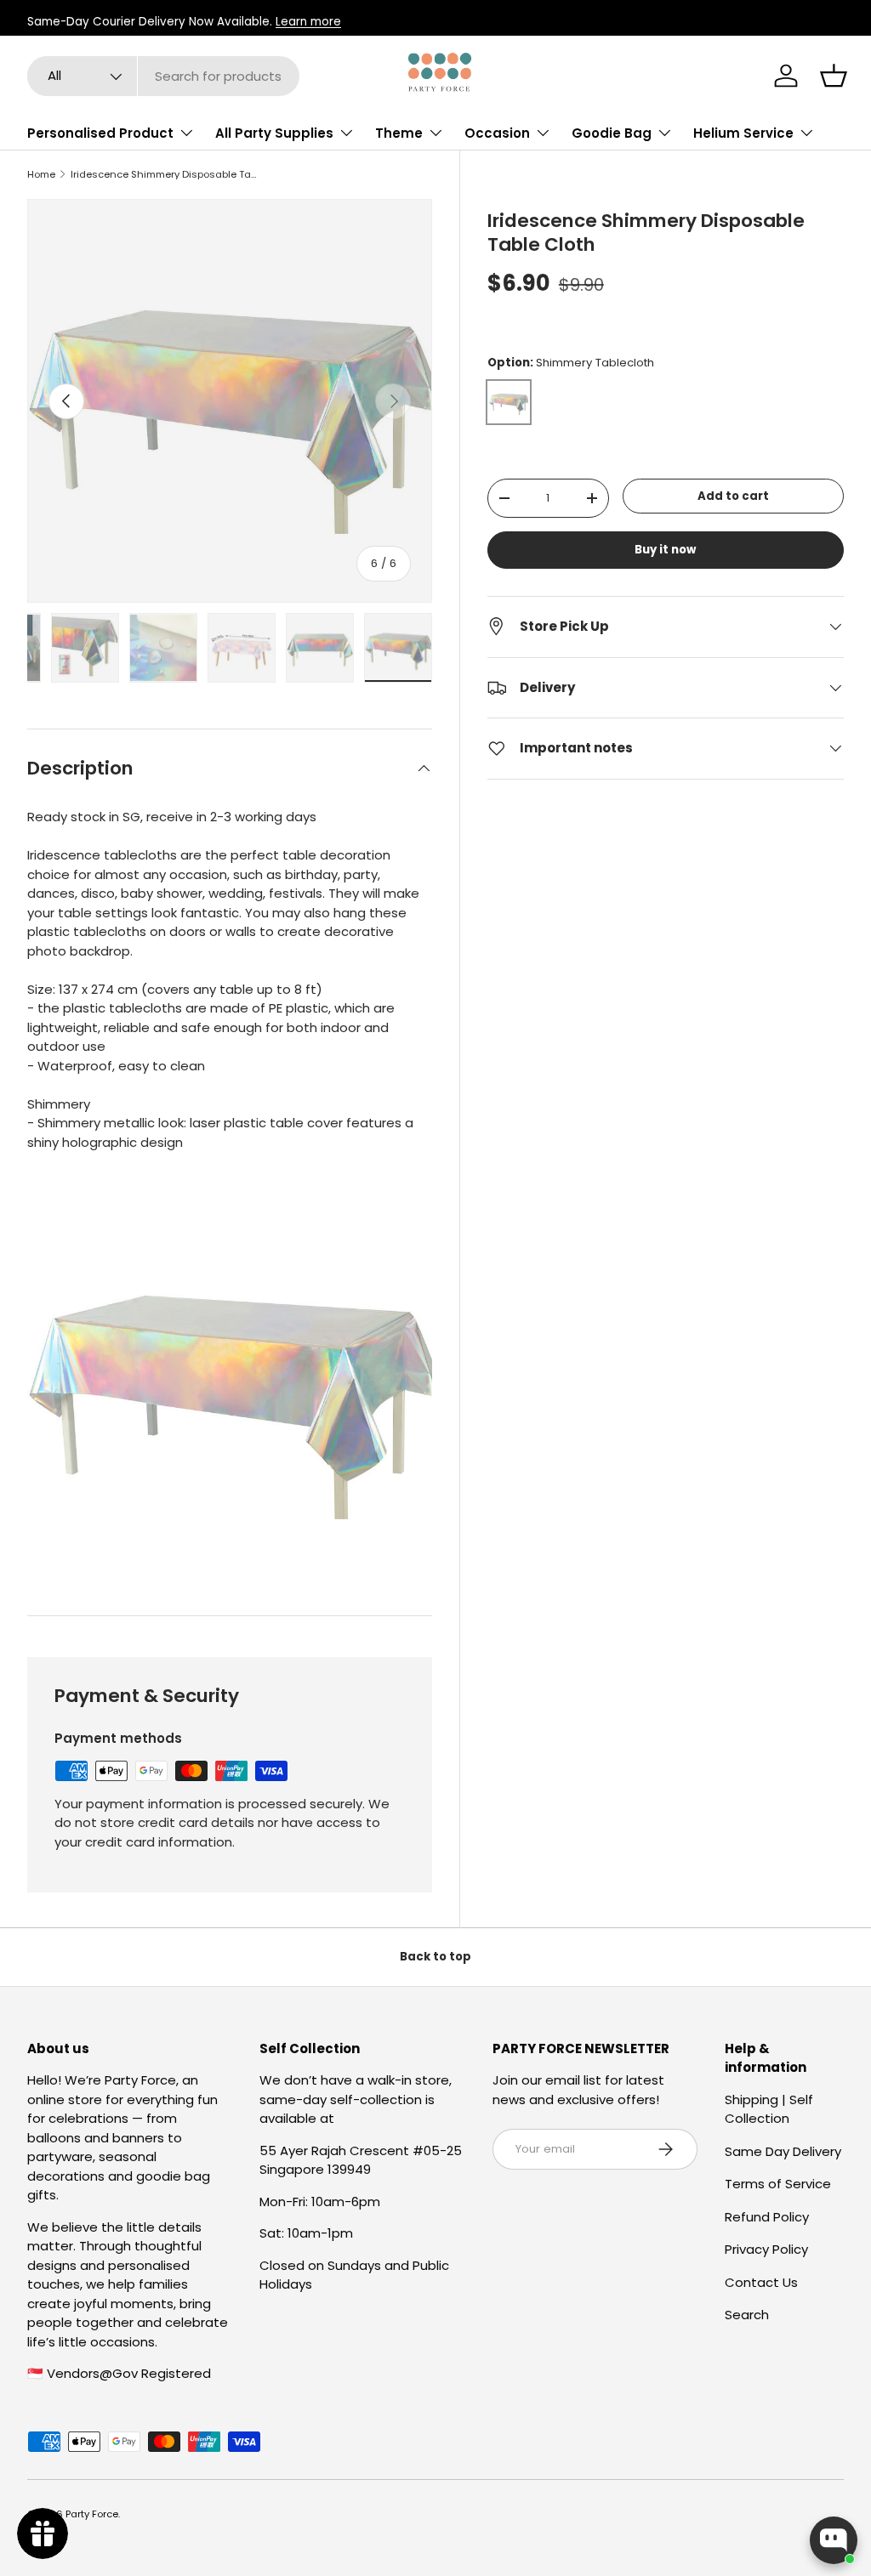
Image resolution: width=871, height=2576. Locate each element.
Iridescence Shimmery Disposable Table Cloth (166, 175)
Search (747, 2315)
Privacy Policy (766, 2249)
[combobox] (163, 76)
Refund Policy (767, 2217)
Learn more (308, 22)
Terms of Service (778, 2184)
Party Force (92, 2514)
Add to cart (733, 496)
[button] (834, 76)
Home (41, 175)
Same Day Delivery (783, 2151)
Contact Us (761, 2282)
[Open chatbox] (834, 2540)
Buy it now (665, 550)
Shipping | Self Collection (769, 2109)
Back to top (435, 1957)
